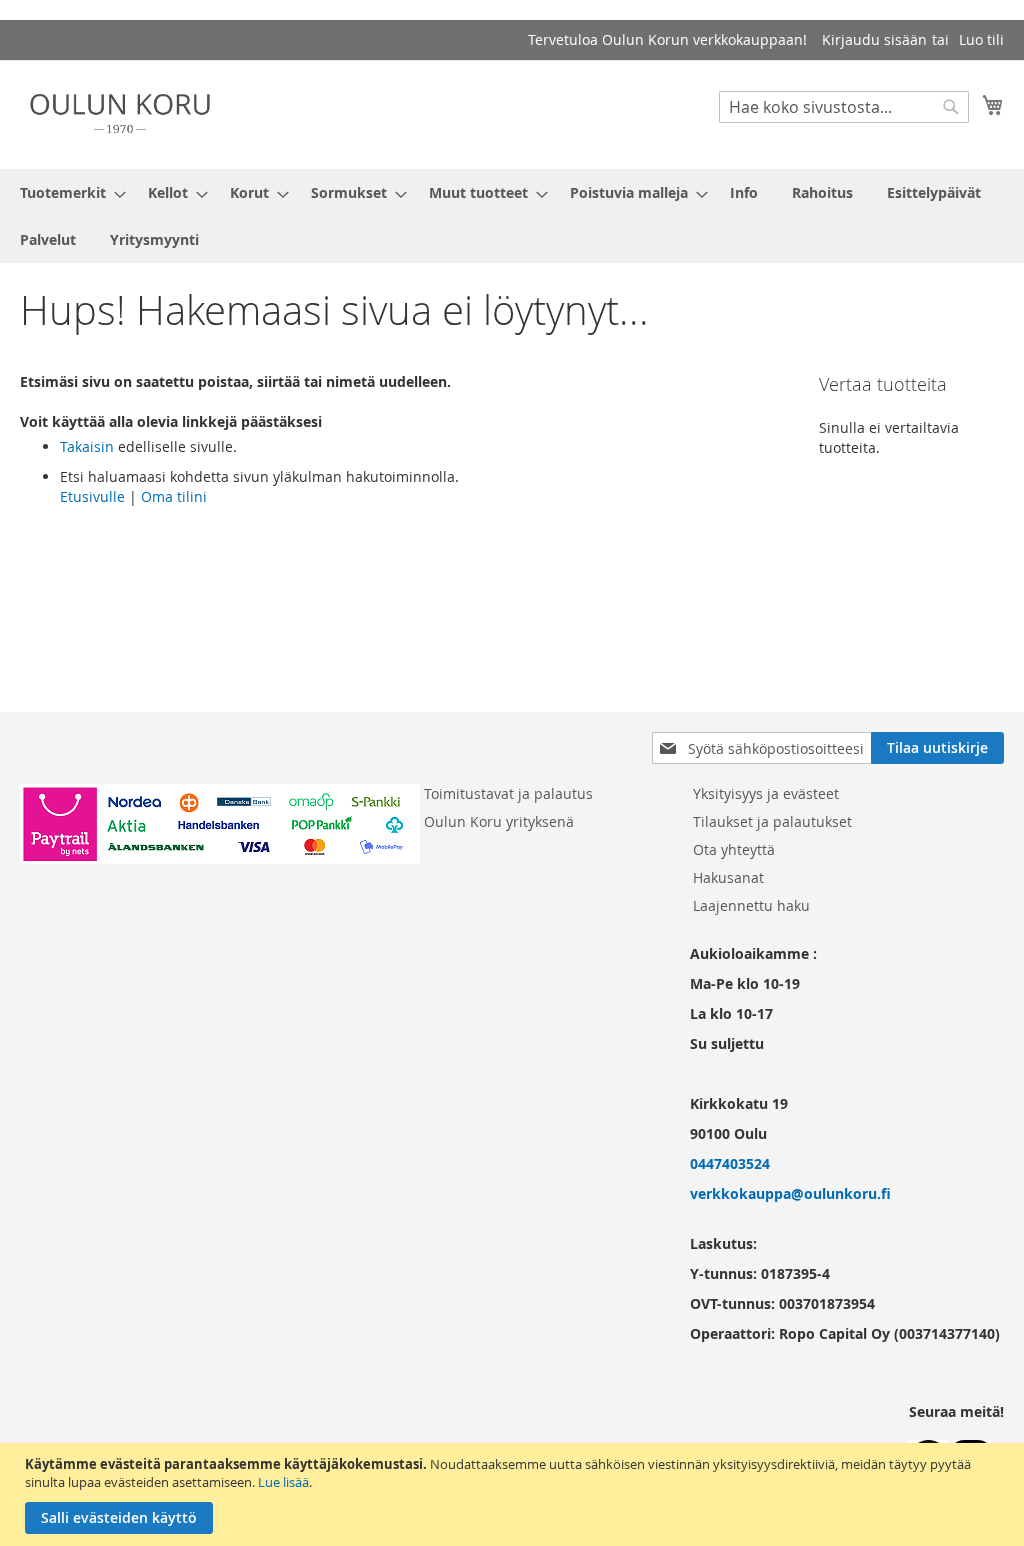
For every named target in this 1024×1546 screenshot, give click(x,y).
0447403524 (730, 1163)
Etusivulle (92, 496)
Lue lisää (283, 1482)
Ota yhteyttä (734, 849)
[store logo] (120, 113)
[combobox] (844, 107)
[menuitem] (67, 192)
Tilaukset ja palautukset (772, 821)
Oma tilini (174, 496)
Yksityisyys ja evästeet (766, 793)
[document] (514, 1494)
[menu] (512, 216)
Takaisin (87, 446)
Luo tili (981, 39)
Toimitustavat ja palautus (508, 793)
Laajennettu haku (751, 905)
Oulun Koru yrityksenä (499, 821)
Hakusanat (728, 877)
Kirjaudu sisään (874, 39)
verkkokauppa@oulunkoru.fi (790, 1193)
